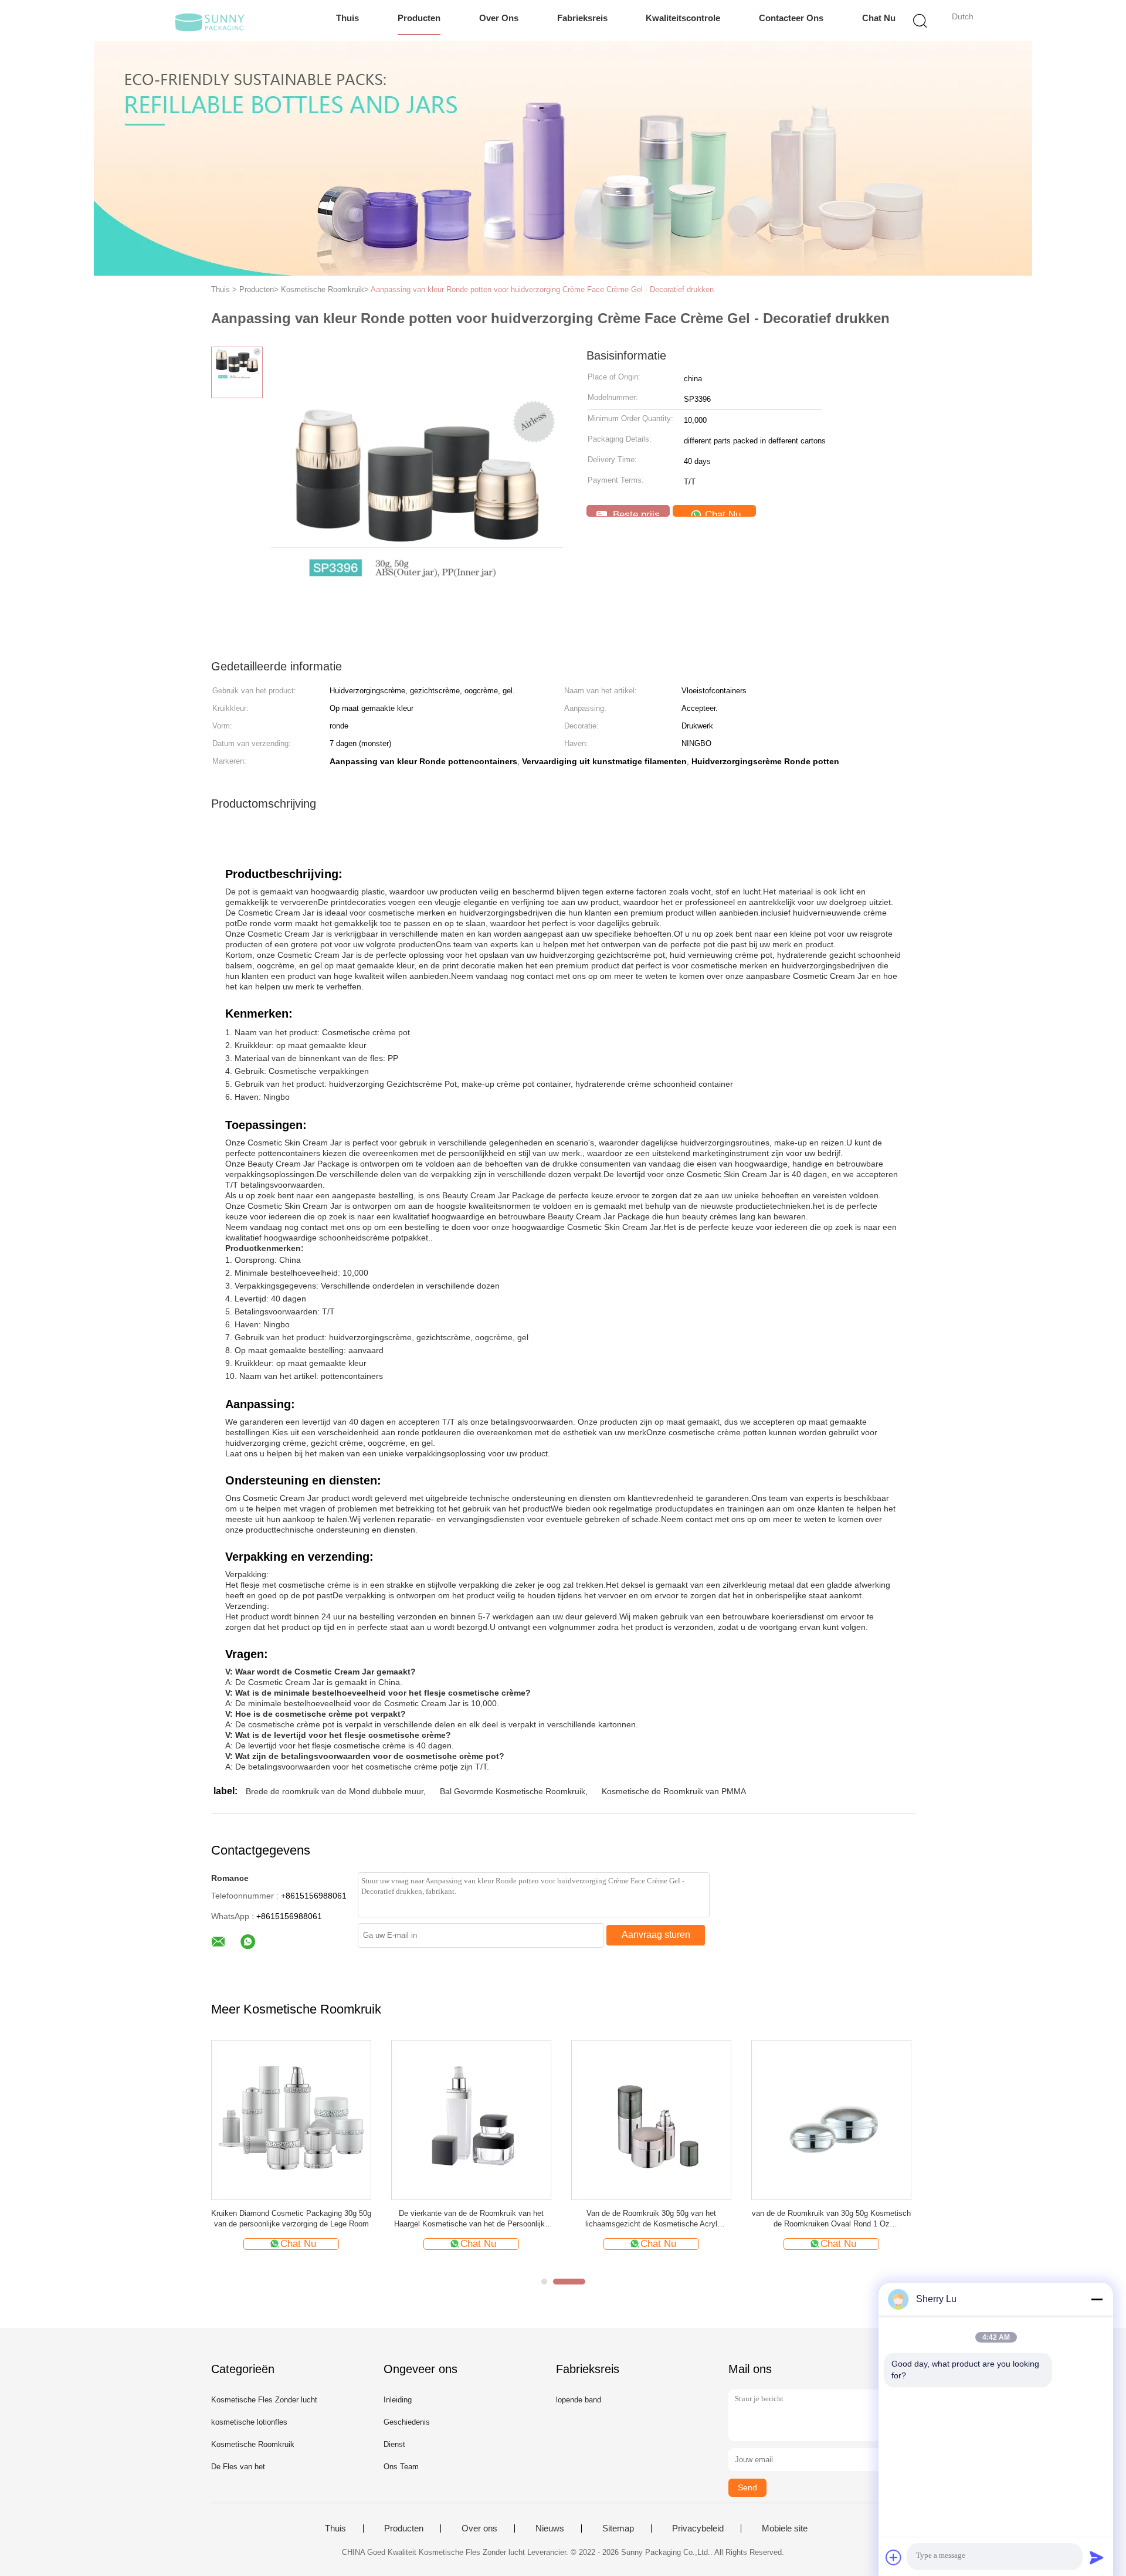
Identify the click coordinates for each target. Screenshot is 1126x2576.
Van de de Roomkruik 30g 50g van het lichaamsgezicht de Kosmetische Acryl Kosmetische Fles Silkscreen (651, 2219)
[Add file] (894, 2557)
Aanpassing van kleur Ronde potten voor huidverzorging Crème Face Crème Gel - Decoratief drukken (542, 289)
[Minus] (1097, 2299)
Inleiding (398, 2400)
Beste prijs (635, 513)
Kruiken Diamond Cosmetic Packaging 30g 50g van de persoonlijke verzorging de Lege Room (291, 2219)
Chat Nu (879, 18)
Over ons (499, 18)
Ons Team (401, 2467)
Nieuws (550, 2528)
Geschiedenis (407, 2422)
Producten (419, 18)
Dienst (394, 2444)
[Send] (1097, 2557)
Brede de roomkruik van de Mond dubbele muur (335, 1791)
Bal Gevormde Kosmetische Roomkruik (513, 1791)
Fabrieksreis (582, 18)
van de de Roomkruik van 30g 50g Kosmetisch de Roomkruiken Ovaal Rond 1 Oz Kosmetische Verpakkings (831, 2219)
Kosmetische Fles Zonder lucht (264, 2400)
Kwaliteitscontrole (683, 18)
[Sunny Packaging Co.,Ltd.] (210, 21)
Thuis (347, 18)
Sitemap (618, 2528)
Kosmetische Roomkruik (253, 2444)
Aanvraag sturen (656, 1935)
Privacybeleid (698, 2528)
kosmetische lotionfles (249, 2422)
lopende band (579, 2400)
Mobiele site (785, 2528)
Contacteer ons (791, 18)
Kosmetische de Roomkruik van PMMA (674, 1791)
